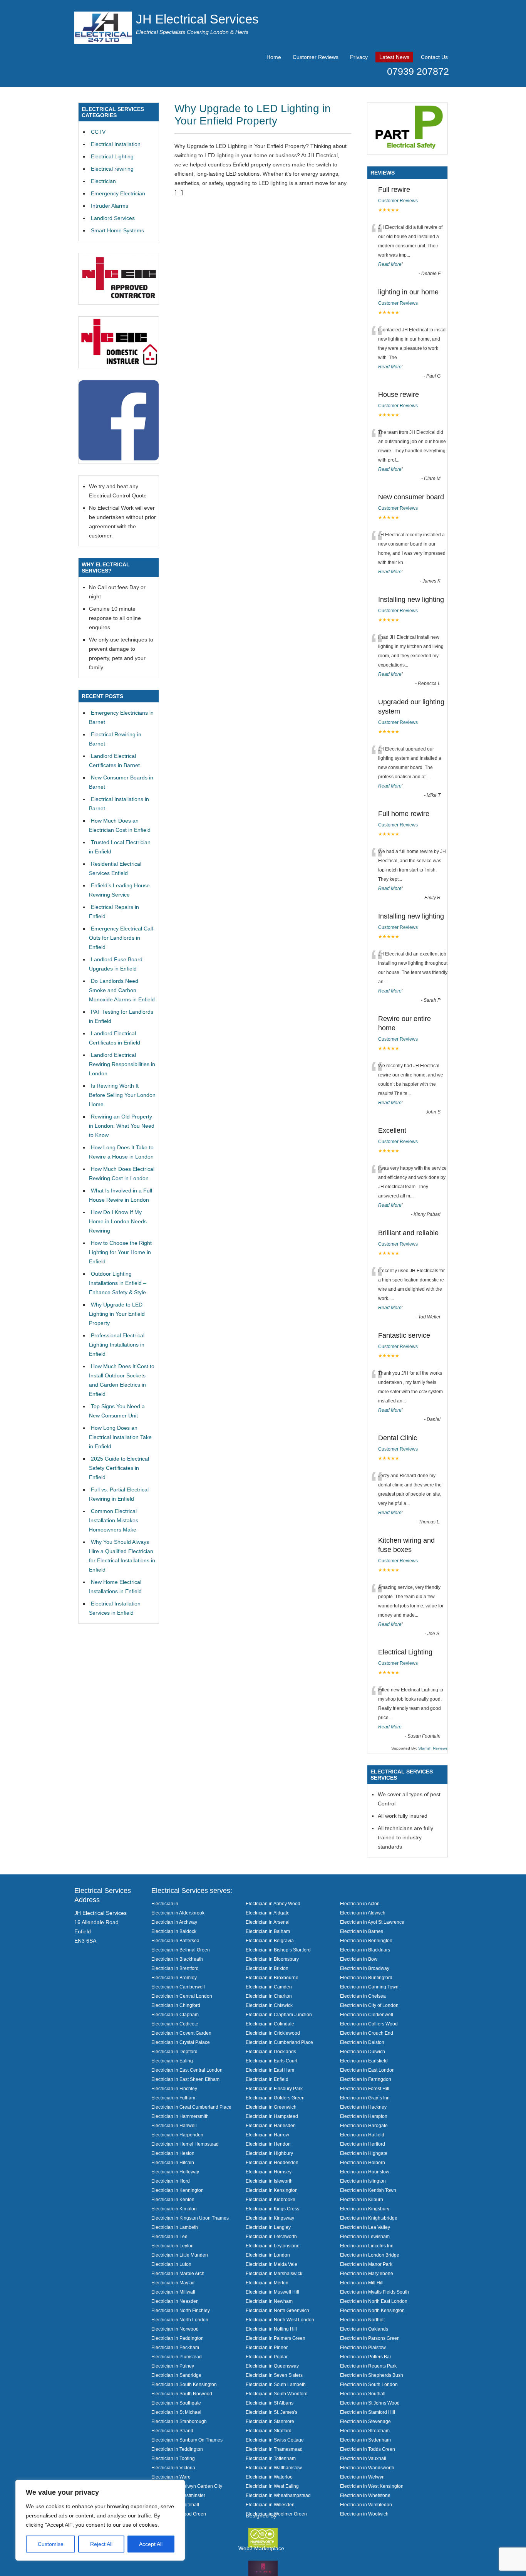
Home (274, 57)
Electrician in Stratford (269, 2431)
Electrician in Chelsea (363, 1996)
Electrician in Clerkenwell (367, 2014)
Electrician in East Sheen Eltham (185, 2079)
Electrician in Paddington (178, 2338)
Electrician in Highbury (269, 2153)
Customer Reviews (316, 57)
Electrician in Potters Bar (366, 2357)
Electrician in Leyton (173, 2246)
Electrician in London (268, 2255)
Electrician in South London (369, 2384)
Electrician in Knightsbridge (369, 2218)
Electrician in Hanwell (174, 2125)
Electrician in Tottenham (271, 2458)
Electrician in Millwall (173, 2292)
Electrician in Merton (267, 2283)
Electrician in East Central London (187, 2070)
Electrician (103, 181)
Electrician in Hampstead (272, 2116)
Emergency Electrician (118, 193)
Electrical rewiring (112, 169)
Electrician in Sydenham (365, 2440)
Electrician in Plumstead (177, 2357)
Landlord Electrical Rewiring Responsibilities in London (122, 1064)
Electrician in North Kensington (372, 2310)
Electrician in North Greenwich (277, 2310)
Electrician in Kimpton (174, 2209)
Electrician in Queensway (272, 2366)
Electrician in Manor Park (366, 2264)
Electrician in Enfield (267, 2079)
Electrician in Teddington (177, 2449)
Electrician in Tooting (173, 2458)
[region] (100, 2520)
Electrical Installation (116, 144)
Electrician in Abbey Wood (273, 1903)
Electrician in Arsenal (268, 1922)
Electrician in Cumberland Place (279, 2042)
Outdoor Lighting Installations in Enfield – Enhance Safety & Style (118, 1283)
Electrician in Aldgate (268, 1913)
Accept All (151, 2544)
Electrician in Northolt (362, 2320)
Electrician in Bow (359, 1959)
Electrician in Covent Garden (181, 2033)
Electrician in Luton (171, 2264)
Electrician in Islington (363, 2181)
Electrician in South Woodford (277, 2394)
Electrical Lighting (112, 156)
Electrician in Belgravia (270, 1940)
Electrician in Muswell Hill (272, 2292)
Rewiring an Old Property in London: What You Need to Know (122, 1126)
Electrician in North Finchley (181, 2310)
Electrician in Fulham (173, 2098)
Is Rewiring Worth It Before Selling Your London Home (122, 1095)
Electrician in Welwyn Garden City (187, 2486)
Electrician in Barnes (362, 1931)
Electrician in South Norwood (182, 2394)
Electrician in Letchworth (271, 2236)
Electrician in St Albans (270, 2403)
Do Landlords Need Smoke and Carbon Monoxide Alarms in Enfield (122, 990)
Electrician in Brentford (175, 1968)
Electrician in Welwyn (362, 2477)
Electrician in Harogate (364, 2125)
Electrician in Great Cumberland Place (191, 2107)
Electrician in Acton (360, 1903)
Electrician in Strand (172, 2431)
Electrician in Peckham (175, 2347)
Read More (390, 264)
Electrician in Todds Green (368, 2449)
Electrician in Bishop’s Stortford (278, 1950)
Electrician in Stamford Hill (368, 2412)
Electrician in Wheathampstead (278, 2495)
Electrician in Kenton (173, 2199)
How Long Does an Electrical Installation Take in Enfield (120, 1437)
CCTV (98, 132)
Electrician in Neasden (175, 2301)
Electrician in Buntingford (366, 1977)
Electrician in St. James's (271, 2412)
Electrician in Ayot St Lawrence (372, 1922)
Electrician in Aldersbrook (178, 1913)
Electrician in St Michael (176, 2412)
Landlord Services (113, 218)
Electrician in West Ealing (272, 2486)
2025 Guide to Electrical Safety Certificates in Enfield (119, 1468)
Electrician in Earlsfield (364, 2061)
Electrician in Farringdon (366, 2079)
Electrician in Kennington (178, 2190)
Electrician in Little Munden (180, 2255)
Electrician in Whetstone (365, 2495)
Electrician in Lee (169, 2236)
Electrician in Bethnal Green (181, 1950)
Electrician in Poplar (267, 2357)
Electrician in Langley (268, 2227)
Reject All (101, 2544)
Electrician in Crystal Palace (181, 2042)
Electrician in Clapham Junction (279, 2014)
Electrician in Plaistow (363, 2347)
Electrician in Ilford (171, 2181)
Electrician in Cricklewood (273, 2033)
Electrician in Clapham (175, 2014)
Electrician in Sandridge (176, 2375)
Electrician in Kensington (272, 2190)
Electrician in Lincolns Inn (367, 2246)
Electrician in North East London (374, 2301)
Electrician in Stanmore (270, 2421)
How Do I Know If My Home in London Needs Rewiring (118, 1221)
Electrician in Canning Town (369, 1987)
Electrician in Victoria (173, 2468)
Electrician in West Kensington (372, 2486)
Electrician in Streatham (365, 2431)
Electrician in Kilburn (362, 2199)
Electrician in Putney (173, 2366)
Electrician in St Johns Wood (370, 2403)
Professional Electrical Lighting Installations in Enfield (117, 1345)
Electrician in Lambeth (175, 2227)
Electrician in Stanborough (179, 2421)
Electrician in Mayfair (173, 2283)
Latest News (394, 57)
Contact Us (434, 57)
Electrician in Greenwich (271, 2107)
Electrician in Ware (171, 2477)
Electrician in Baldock (174, 1931)
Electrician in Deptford (174, 2051)
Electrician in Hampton (364, 2116)
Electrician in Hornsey (269, 2172)
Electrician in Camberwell (178, 1987)
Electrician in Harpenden (177, 2135)
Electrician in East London (367, 2070)
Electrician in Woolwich (364, 2514)
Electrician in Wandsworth (367, 2468)
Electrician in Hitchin (173, 2162)
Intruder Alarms (110, 206)
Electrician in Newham (269, 2301)
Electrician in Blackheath (177, 1959)
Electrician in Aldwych (363, 1913)
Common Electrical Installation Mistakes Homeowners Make (114, 1520)
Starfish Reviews (433, 1748)
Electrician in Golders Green (275, 2098)
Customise (51, 2544)
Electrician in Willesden (270, 2505)
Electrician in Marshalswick (274, 2273)
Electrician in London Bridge (370, 2255)
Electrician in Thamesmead (274, 2449)
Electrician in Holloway (175, 2172)
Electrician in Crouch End (367, 2033)
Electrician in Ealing (172, 2061)
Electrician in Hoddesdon (272, 2162)
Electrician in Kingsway (270, 2218)
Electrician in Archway (174, 1922)
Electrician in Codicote (175, 2024)
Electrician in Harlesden (271, 2125)
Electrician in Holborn (363, 2162)
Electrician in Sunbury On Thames (187, 2440)
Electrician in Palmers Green (276, 2338)
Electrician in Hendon (268, 2144)
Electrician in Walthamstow (274, 2468)
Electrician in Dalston (362, 2042)
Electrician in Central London (182, 1996)
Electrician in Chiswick (269, 2005)
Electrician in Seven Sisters (274, 2375)
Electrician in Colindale (270, 2024)
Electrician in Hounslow (365, 2172)
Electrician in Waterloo (269, 2477)
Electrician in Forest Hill (365, 2088)
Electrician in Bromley (174, 1977)
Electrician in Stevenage (365, 2421)
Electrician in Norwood (175, 2329)
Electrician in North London (180, 2320)
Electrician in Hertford (363, 2144)
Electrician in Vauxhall (363, 2458)
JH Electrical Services (197, 19)
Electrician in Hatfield (362, 2135)
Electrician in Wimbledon (366, 2505)
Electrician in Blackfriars (365, 1950)
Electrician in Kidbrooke (271, 2199)
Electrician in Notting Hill (271, 2329)
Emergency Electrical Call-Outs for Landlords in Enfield (122, 938)
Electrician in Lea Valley (365, 2227)
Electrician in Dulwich (363, 2051)
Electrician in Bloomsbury (272, 1959)
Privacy (359, 57)
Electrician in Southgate (176, 2403)
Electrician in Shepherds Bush (372, 2375)
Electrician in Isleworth (269, 2181)
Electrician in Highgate (364, 2153)
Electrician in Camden (269, 1987)
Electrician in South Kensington (184, 2384)
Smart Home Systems (117, 230)
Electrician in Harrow (267, 2135)
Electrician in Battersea (175, 1940)
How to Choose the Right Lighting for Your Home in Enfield (120, 1252)
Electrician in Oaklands (364, 2329)
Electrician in (165, 1903)
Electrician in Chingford (176, 2005)
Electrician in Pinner (267, 2347)
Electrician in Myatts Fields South (374, 2292)
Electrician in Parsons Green (370, 2338)
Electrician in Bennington (366, 1940)
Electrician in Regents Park (368, 2366)
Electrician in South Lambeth (276, 2384)
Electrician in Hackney (363, 2107)
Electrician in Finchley (174, 2088)
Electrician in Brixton (267, 1968)
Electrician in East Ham (270, 2070)
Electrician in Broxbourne (272, 1977)
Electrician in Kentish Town (368, 2190)
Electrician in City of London (369, 2005)
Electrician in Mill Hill (362, 2283)
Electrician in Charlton (269, 1996)
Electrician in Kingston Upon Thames (190, 2218)
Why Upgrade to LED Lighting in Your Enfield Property (253, 115)
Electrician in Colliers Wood (369, 2024)
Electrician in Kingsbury (365, 2209)
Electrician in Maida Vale (271, 2264)
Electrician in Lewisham (365, 2236)
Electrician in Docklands (271, 2051)
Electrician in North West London (280, 2320)
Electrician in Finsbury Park (274, 2088)
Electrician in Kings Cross (272, 2209)
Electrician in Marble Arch (178, 2273)
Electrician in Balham (268, 1931)
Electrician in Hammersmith (180, 2116)
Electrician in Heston (173, 2153)
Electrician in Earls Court (271, 2061)
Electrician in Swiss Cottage (275, 2440)
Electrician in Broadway (365, 1968)
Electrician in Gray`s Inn (365, 2098)
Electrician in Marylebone (367, 2273)
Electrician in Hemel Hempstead (185, 2144)
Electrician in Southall (363, 2394)
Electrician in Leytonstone (273, 2246)
